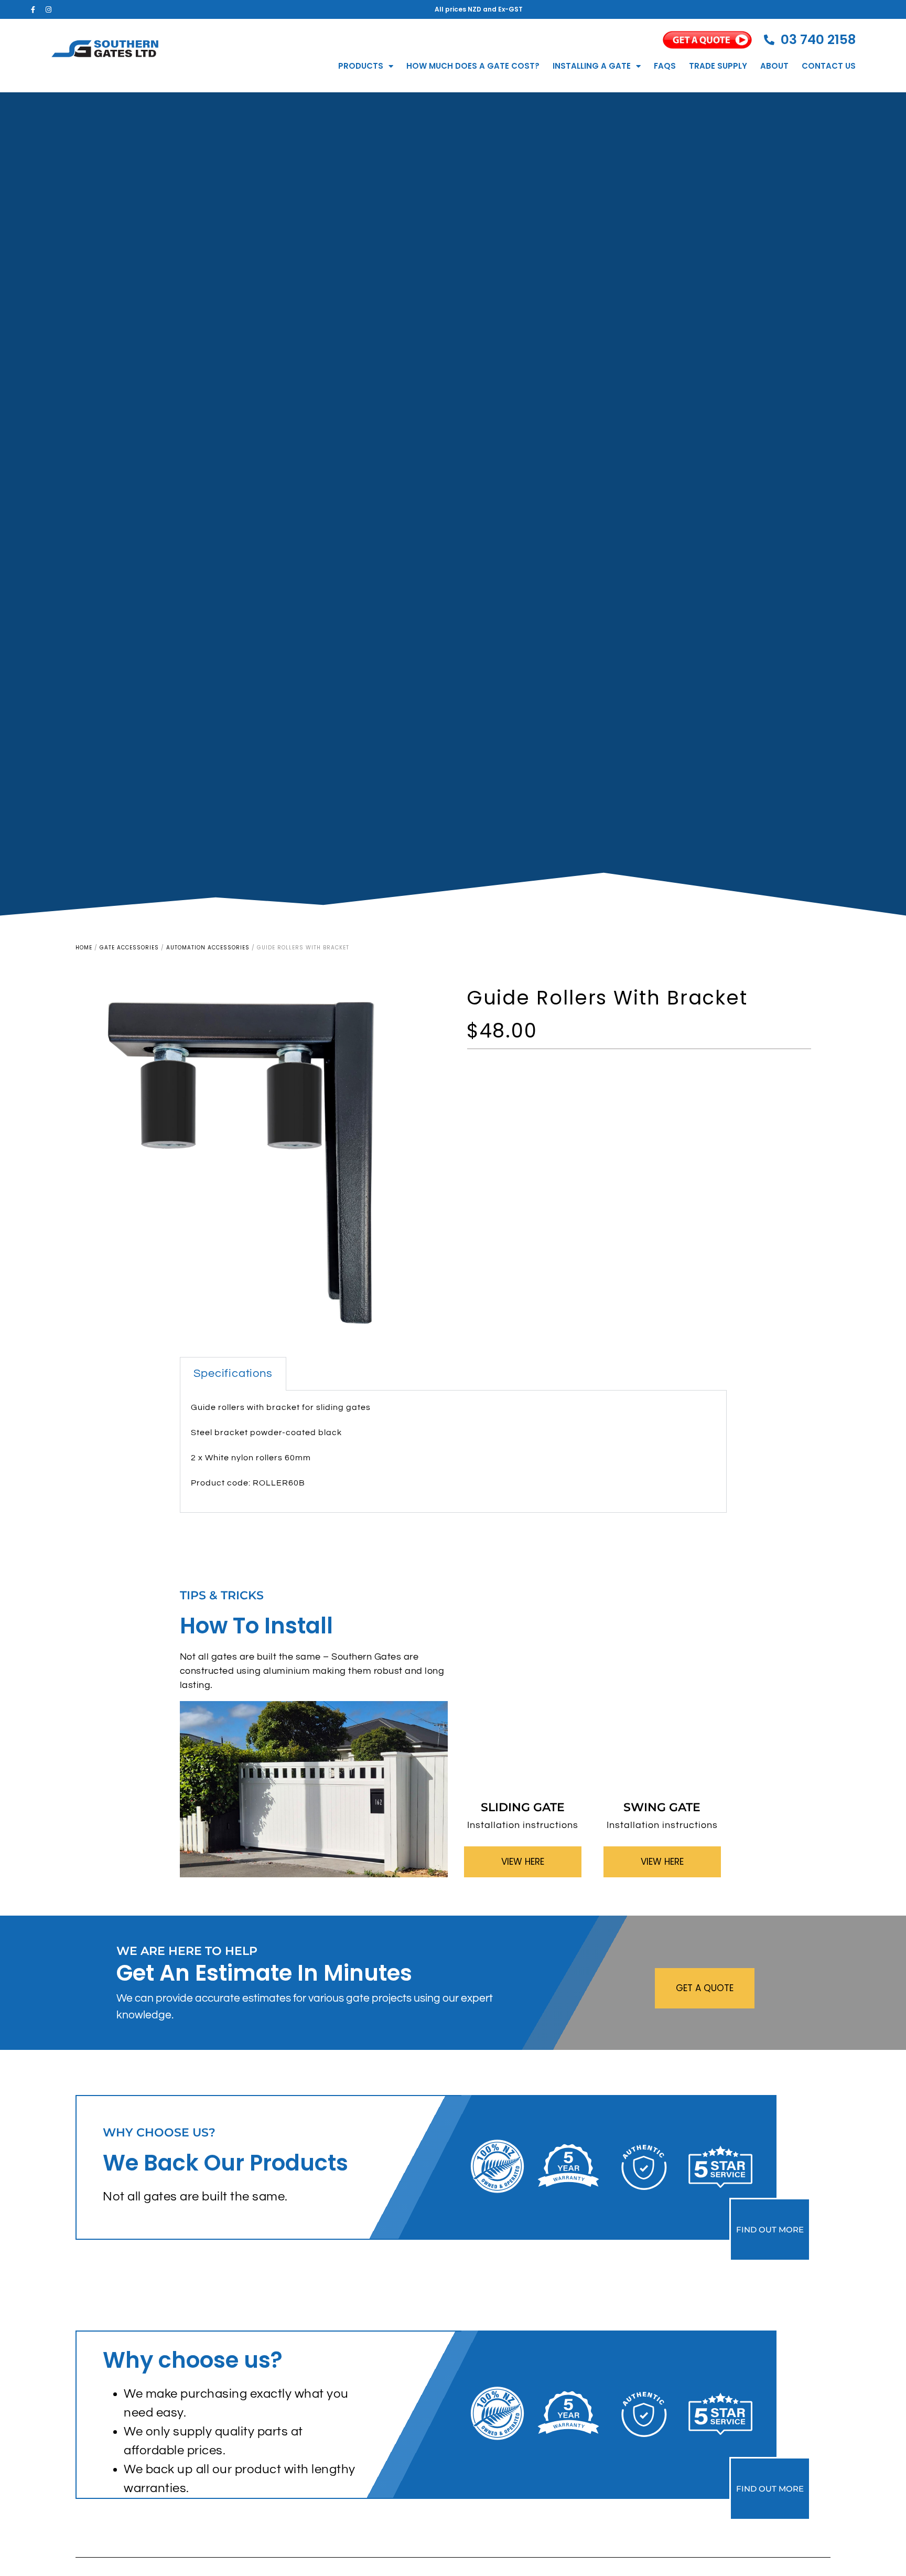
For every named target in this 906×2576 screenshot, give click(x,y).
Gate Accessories (129, 948)
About (774, 66)
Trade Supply (718, 66)
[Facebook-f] (33, 9)
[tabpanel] (453, 1452)
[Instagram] (48, 9)
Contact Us (829, 66)
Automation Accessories (208, 948)
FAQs (665, 66)
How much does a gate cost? (473, 66)
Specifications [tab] (233, 1373)
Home (84, 948)
